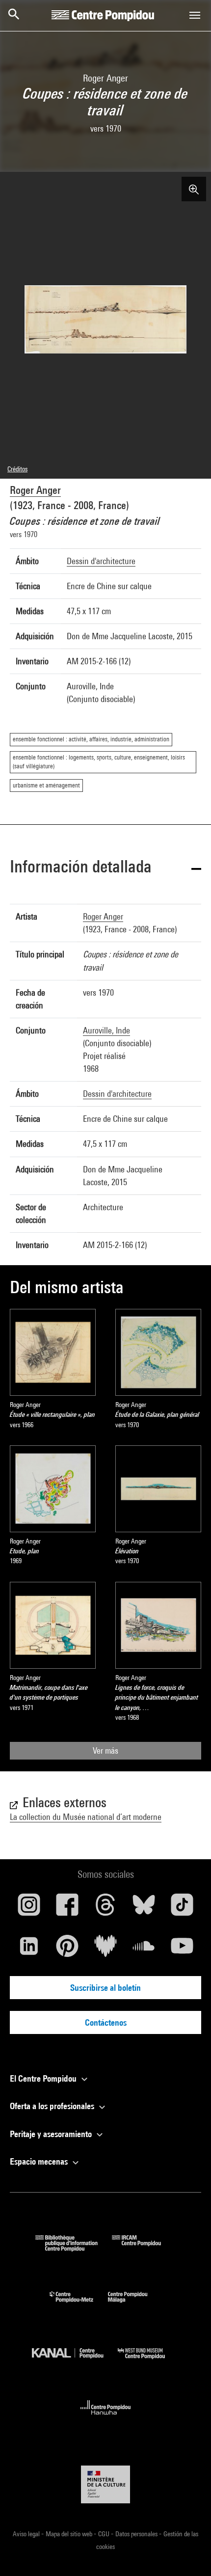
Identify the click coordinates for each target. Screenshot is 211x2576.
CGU (105, 2534)
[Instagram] (29, 1908)
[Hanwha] (106, 2418)
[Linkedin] (29, 1950)
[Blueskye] (144, 1908)
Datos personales (137, 2534)
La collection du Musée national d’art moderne (86, 1817)
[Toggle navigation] (195, 15)
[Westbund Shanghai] (149, 2361)
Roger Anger (35, 490)
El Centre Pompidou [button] (44, 2078)
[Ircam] (144, 2248)
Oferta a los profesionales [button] (53, 2106)
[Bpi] (74, 2248)
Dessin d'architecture (101, 561)
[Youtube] (182, 1950)
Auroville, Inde (106, 1030)
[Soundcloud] (144, 1950)
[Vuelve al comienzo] (188, 2553)
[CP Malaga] (135, 2305)
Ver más (105, 1750)
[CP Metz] (79, 2305)
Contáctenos (106, 2022)
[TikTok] (182, 1908)
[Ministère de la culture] (105, 2484)
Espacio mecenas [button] (40, 2161)
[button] (105, 868)
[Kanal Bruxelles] (75, 2361)
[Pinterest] (67, 1950)
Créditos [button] (17, 469)
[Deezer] (105, 1950)
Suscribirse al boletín (105, 1988)
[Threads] (105, 1908)
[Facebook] (67, 1908)
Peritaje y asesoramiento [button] (52, 2134)
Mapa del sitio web (70, 2534)
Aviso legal (27, 2534)
